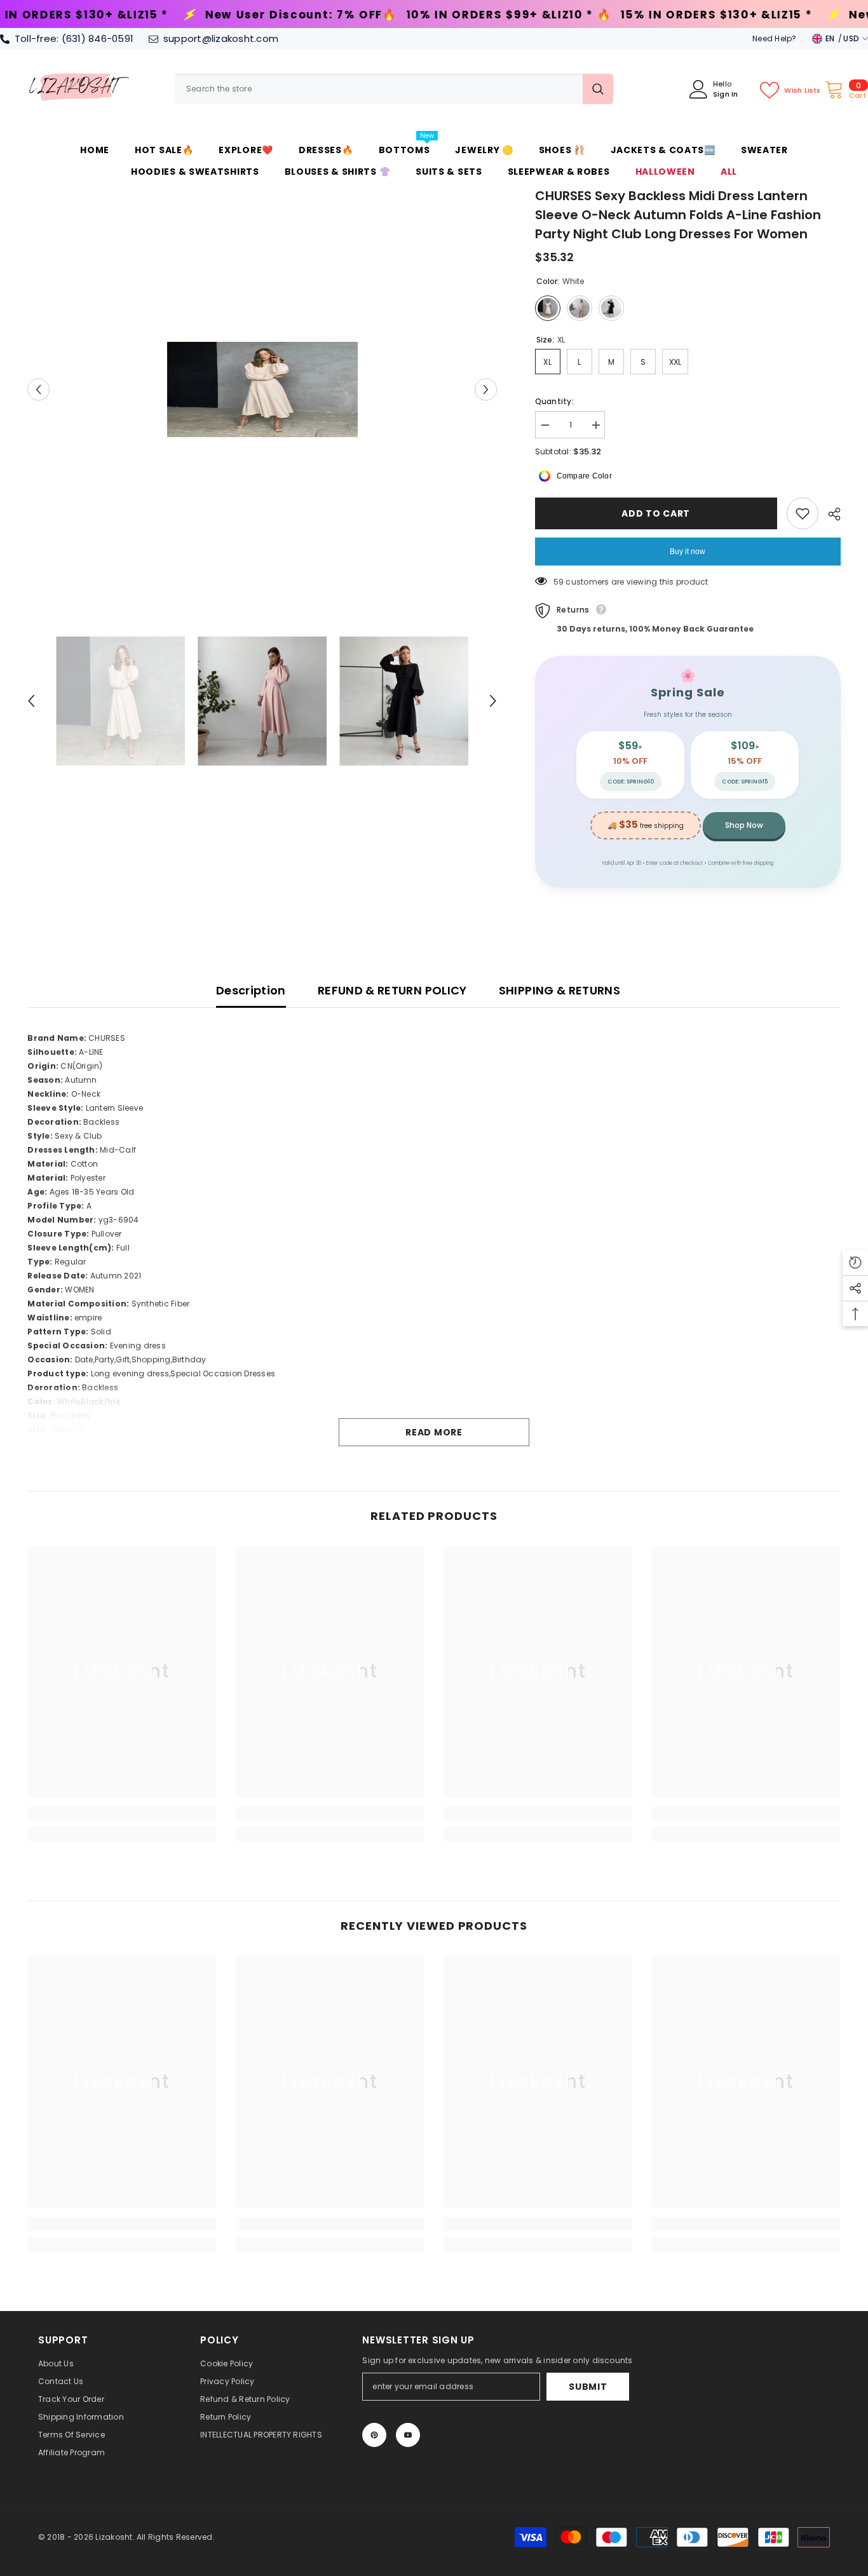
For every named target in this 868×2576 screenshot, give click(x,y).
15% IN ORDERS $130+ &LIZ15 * (530, 15)
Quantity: (554, 401)
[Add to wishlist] (803, 513)
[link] (122, 1813)
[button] (38, 389)
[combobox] (379, 89)
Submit (588, 2387)
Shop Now (744, 825)
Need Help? (774, 38)
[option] (262, 390)
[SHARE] (830, 514)
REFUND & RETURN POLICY (392, 990)
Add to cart (658, 513)
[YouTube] (408, 2435)
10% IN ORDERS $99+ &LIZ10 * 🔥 (322, 15)
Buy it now (688, 552)
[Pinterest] (374, 2435)
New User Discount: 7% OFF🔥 (114, 15)
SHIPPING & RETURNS (559, 990)
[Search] (394, 89)
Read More (434, 1432)
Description (251, 990)
